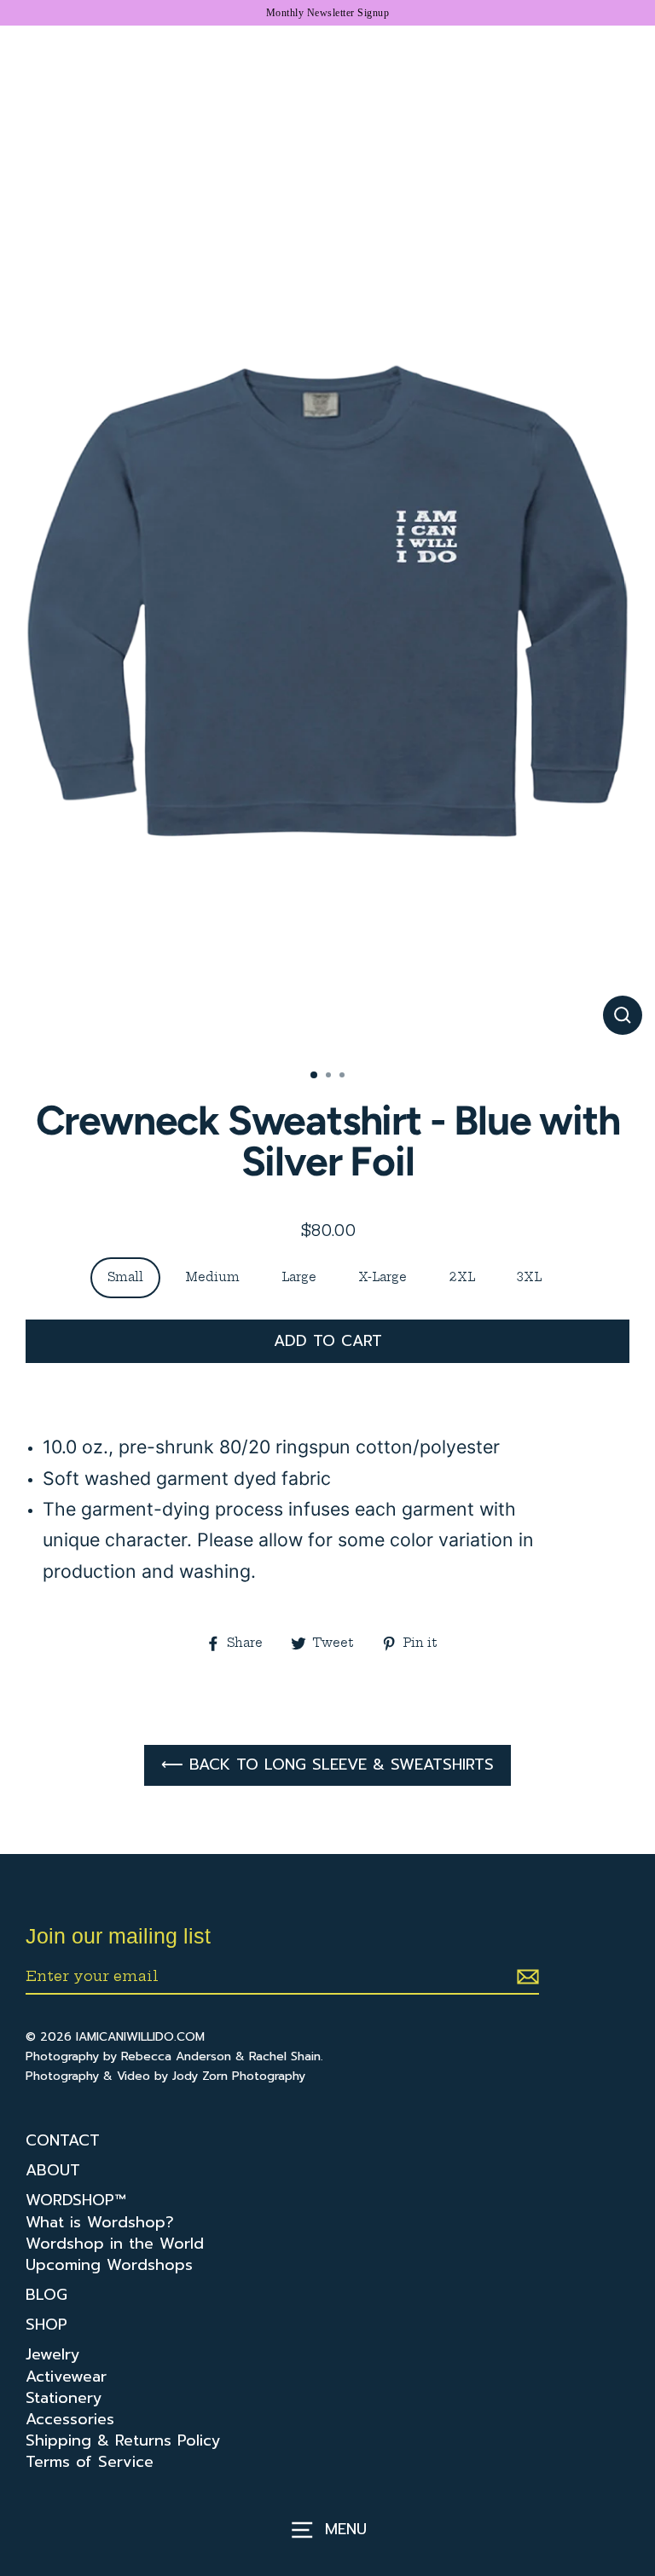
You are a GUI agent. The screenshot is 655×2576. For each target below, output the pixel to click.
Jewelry (53, 2355)
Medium (212, 1277)
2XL (462, 1277)
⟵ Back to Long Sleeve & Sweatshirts (327, 1765)
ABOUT (53, 2171)
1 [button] (315, 1076)
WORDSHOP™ (75, 2201)
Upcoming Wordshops (109, 2265)
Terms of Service (90, 2462)
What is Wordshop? (100, 2223)
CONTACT (63, 2141)
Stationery (64, 2398)
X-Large (383, 1277)
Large (299, 1277)
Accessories (70, 2420)
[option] (327, 647)
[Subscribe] (525, 1977)
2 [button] (330, 1077)
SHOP (46, 2325)
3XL (529, 1277)
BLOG (46, 2295)
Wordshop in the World (115, 2244)
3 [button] (344, 1077)
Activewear (66, 2377)
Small (125, 1277)
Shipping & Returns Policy (123, 2441)
